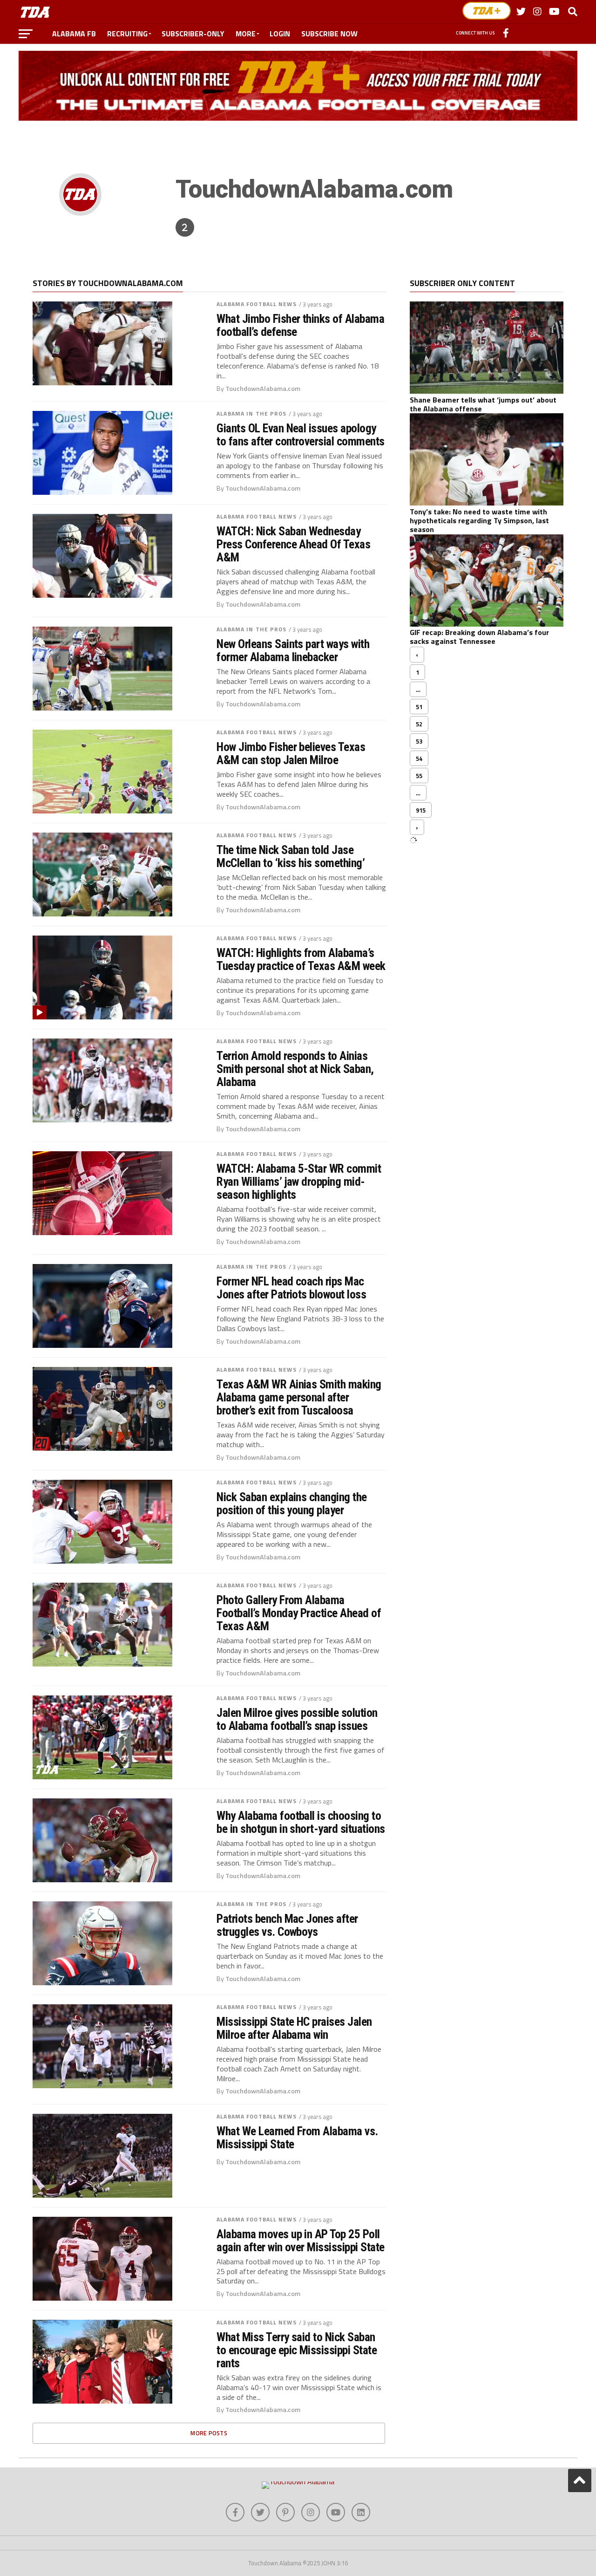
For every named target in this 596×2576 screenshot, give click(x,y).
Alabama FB (74, 34)
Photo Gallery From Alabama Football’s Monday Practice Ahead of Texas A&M (299, 1613)
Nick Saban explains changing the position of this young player (292, 1503)
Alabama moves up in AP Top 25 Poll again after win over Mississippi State (301, 2241)
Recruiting (127, 34)
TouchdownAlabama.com (263, 389)
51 (419, 707)
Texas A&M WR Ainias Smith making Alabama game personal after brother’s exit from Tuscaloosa (299, 1397)
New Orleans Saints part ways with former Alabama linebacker (293, 650)
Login (280, 34)
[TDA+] (487, 11)
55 (419, 776)
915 (421, 810)
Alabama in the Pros (251, 413)
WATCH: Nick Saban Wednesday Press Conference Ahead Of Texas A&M (293, 544)
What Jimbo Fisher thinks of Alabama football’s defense (300, 325)
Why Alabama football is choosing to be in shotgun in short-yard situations (301, 1822)
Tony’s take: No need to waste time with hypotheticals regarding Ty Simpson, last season (479, 520)
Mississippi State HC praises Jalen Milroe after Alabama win (294, 2028)
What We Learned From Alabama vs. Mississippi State (297, 2138)
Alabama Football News (257, 304)
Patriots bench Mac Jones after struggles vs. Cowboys (287, 1925)
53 (419, 741)
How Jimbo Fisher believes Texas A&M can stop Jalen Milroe (291, 753)
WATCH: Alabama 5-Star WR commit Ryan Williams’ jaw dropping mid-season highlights (299, 1182)
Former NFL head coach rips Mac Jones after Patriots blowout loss (291, 1288)
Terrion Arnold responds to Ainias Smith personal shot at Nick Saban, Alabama (295, 1069)
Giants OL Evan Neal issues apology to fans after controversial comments (301, 435)
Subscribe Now (329, 34)
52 (419, 724)
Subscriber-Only (193, 34)
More (246, 34)
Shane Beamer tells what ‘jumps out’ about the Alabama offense (483, 404)
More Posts (209, 2433)
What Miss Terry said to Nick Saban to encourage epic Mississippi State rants (297, 2350)
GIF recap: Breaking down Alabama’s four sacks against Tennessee (479, 637)
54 (419, 758)
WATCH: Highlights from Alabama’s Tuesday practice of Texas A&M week (301, 959)
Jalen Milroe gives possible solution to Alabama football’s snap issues (297, 1719)
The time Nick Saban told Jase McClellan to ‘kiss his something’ (291, 856)
